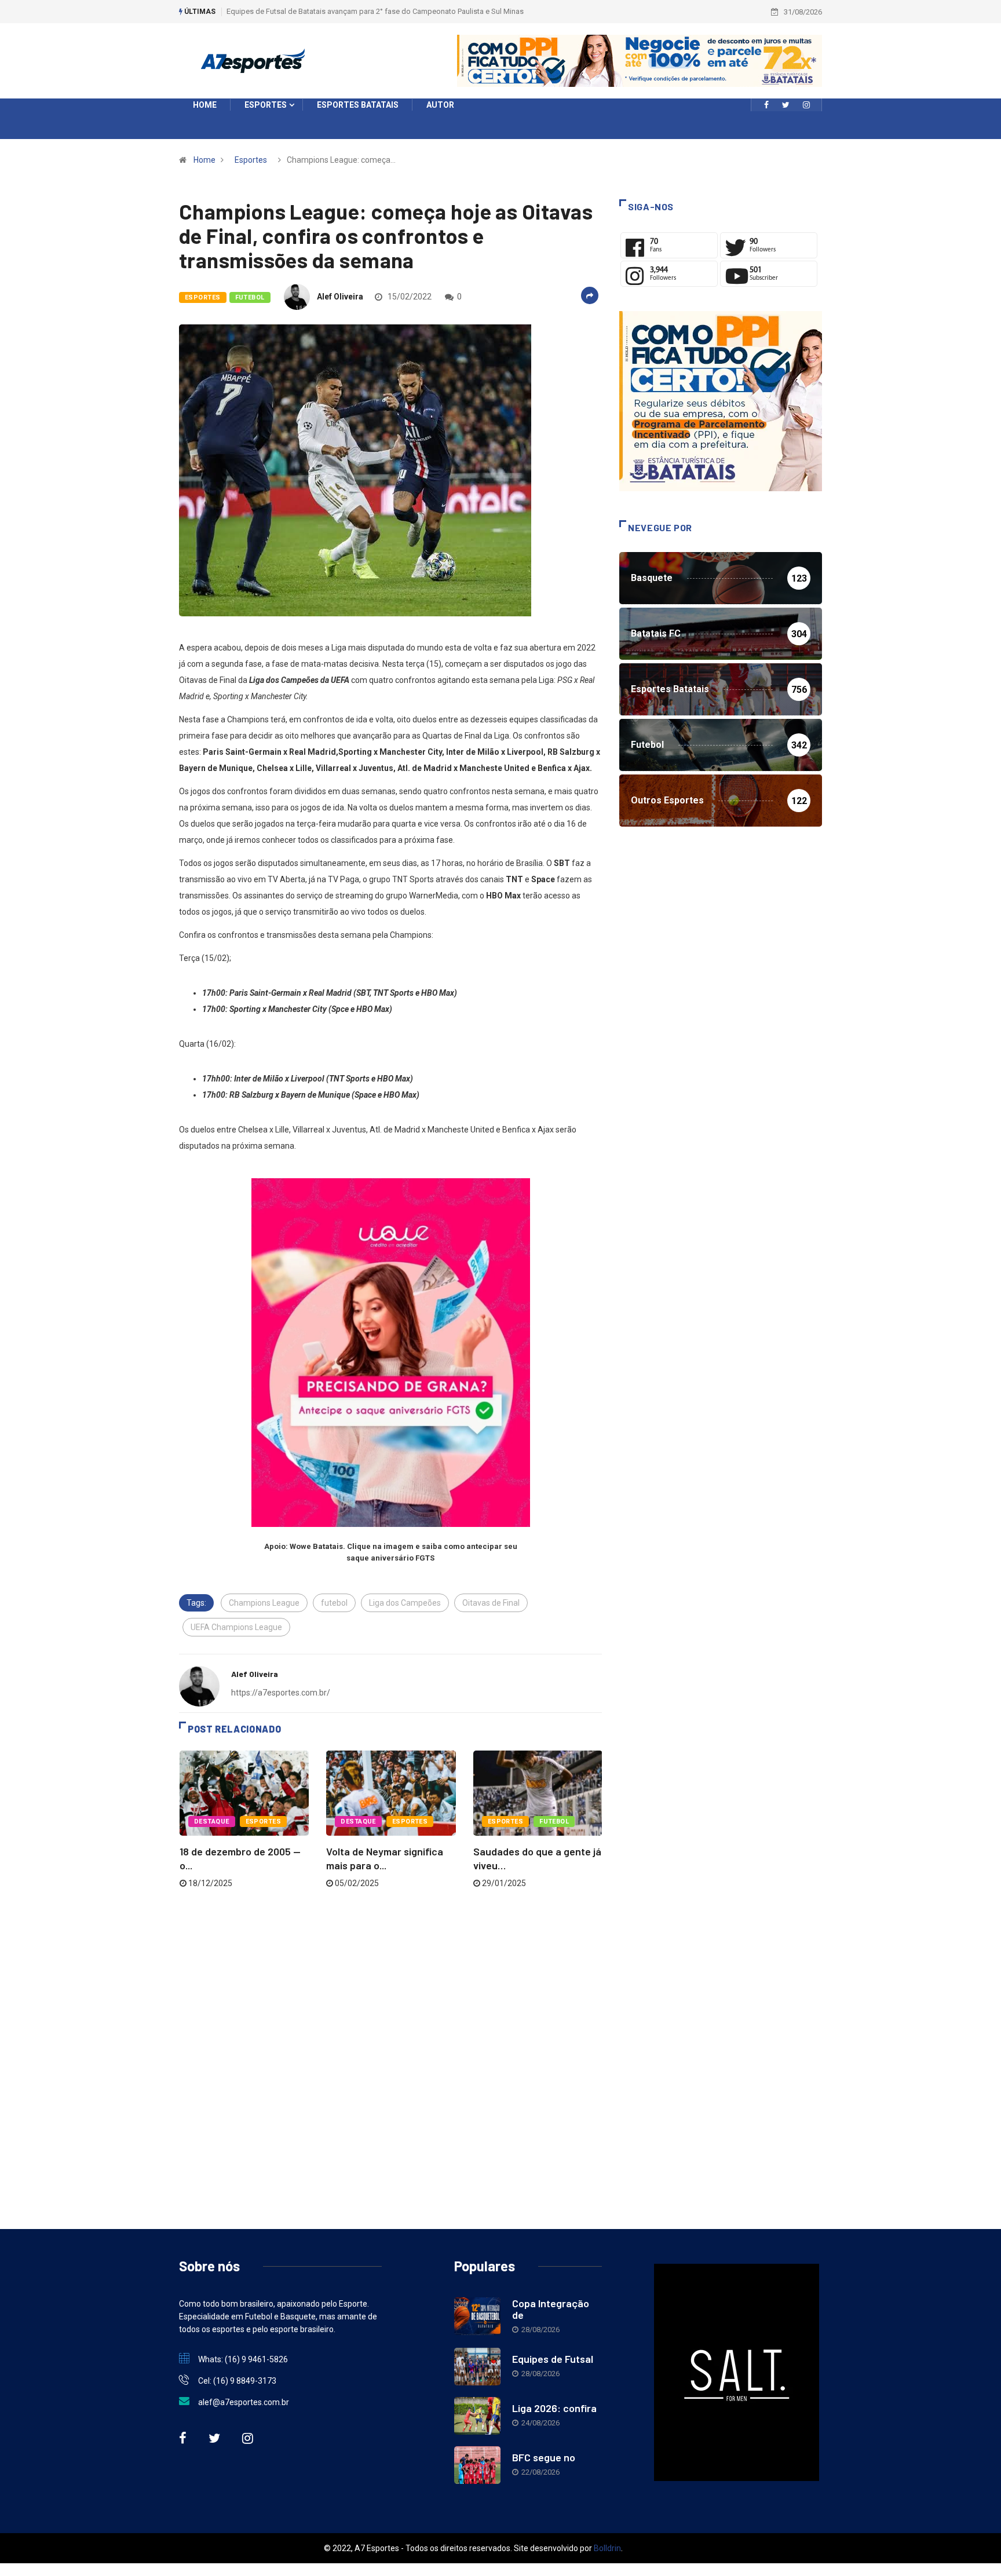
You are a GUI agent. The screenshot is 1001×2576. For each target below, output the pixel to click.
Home (204, 160)
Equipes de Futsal (553, 2359)
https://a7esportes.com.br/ (281, 1693)
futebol (334, 1603)
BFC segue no (544, 2457)
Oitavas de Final (491, 1603)
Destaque (212, 1822)
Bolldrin (607, 2548)
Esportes (251, 160)
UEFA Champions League (236, 1627)
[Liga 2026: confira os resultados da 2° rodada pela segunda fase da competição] (477, 2416)
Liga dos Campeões (405, 1603)
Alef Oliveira (340, 297)
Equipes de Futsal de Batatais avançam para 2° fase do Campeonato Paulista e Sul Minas (375, 11)
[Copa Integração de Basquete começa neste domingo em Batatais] (477, 2316)
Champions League (264, 1603)
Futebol (250, 297)
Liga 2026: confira (554, 2408)
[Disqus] (390, 2046)
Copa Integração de (551, 2309)
